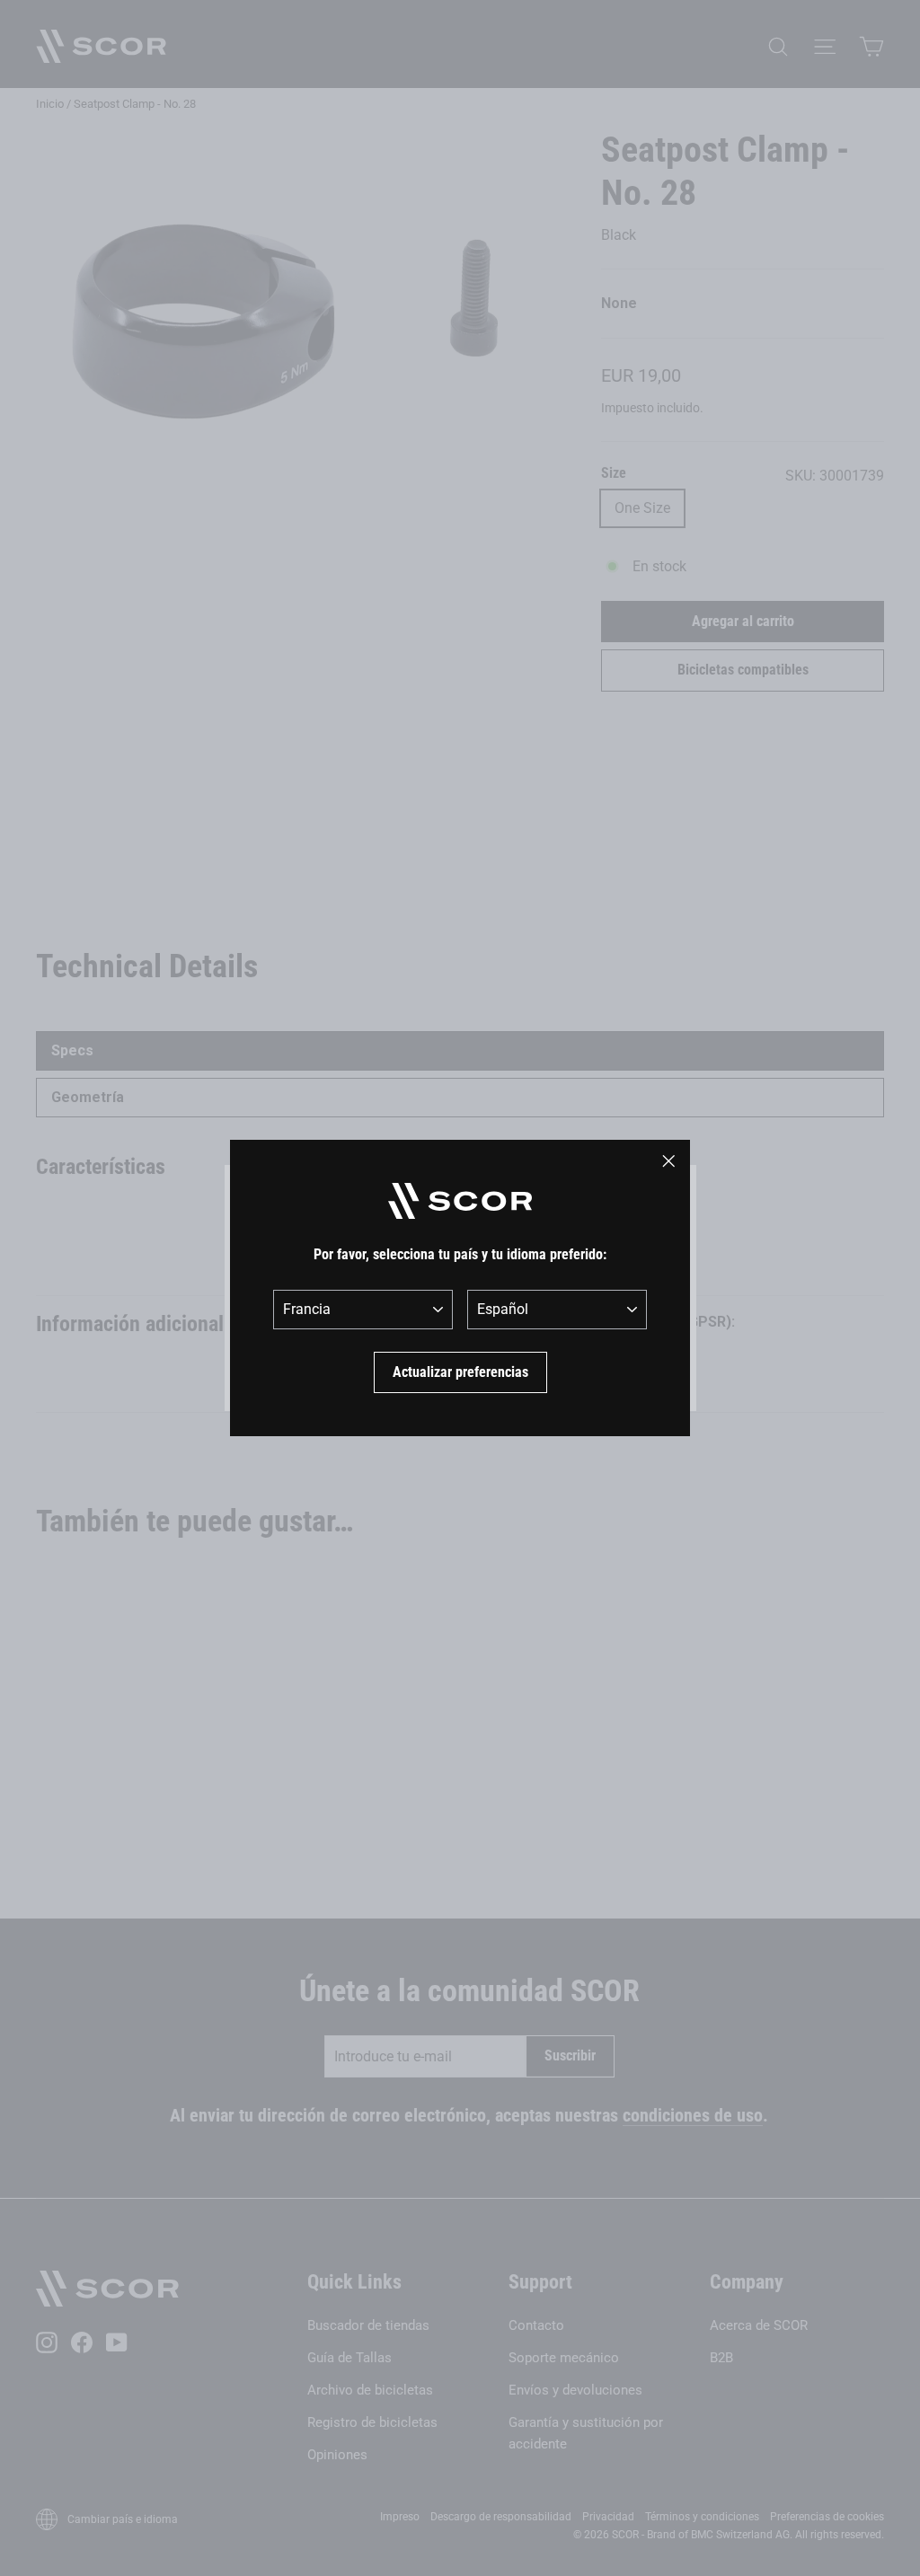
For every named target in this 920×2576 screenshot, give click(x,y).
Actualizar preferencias (460, 1372)
